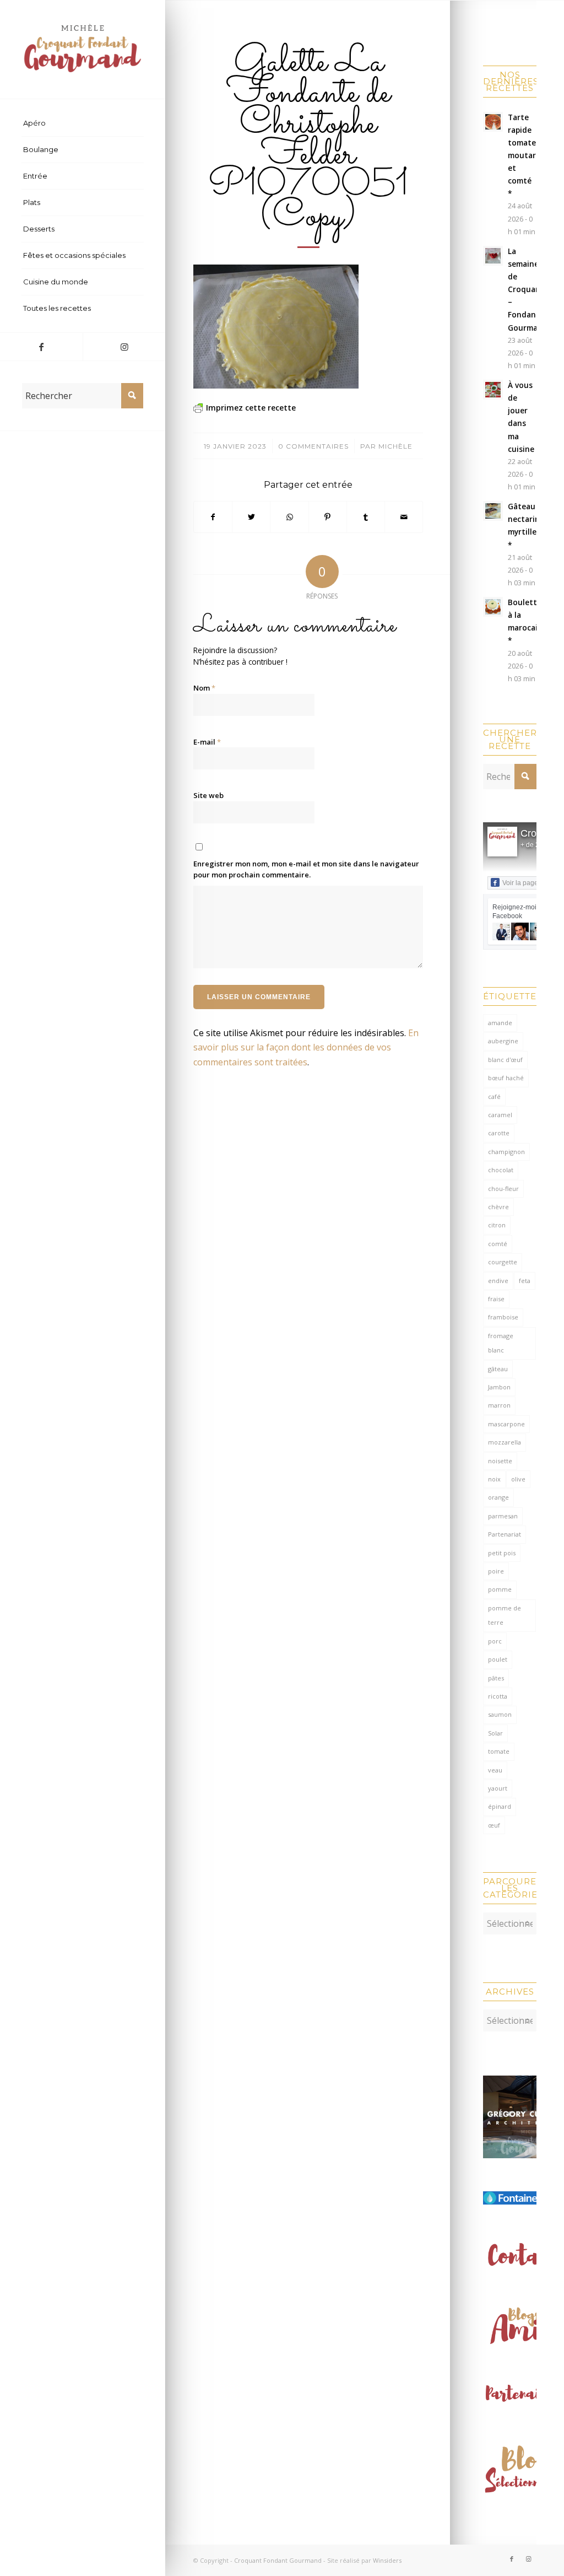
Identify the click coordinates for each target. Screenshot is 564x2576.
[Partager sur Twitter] (251, 517)
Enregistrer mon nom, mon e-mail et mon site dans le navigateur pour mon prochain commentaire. (306, 869)
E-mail (207, 742)
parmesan (503, 1516)
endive (498, 1281)
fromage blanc (501, 1343)
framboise (503, 1317)
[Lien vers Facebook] (41, 347)
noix (494, 1479)
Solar (495, 1733)
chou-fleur (503, 1189)
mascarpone (506, 1424)
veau (495, 1770)
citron (497, 1225)
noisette (500, 1461)
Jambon (499, 1387)
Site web (208, 795)
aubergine (503, 1041)
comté (498, 1244)
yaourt (498, 1788)
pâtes (496, 1678)
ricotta (498, 1696)
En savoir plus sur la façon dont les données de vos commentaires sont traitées (306, 1047)
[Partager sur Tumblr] (366, 517)
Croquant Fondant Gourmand (278, 2560)
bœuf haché (506, 1078)
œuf (494, 1825)
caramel (500, 1115)
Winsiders (387, 2560)
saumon (500, 1714)
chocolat (501, 1170)
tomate (499, 1751)
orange (498, 1497)
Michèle (395, 446)
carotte (499, 1133)
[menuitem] (83, 123)
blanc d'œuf (505, 1060)
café (494, 1096)
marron (499, 1405)
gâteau (498, 1369)
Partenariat (505, 1534)
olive (518, 1479)
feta (525, 1281)
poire (496, 1571)
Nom (204, 688)
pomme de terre (505, 1615)
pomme (500, 1589)
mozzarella (505, 1442)
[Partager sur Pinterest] (328, 517)
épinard (500, 1806)
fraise (496, 1299)
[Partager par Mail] (404, 517)
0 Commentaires (313, 446)
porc (495, 1641)
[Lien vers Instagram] (124, 347)
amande (500, 1023)
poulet (498, 1659)
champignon (506, 1152)
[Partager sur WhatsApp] (289, 517)
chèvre (498, 1207)
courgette (503, 1262)
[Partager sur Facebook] (213, 517)
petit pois (502, 1553)
